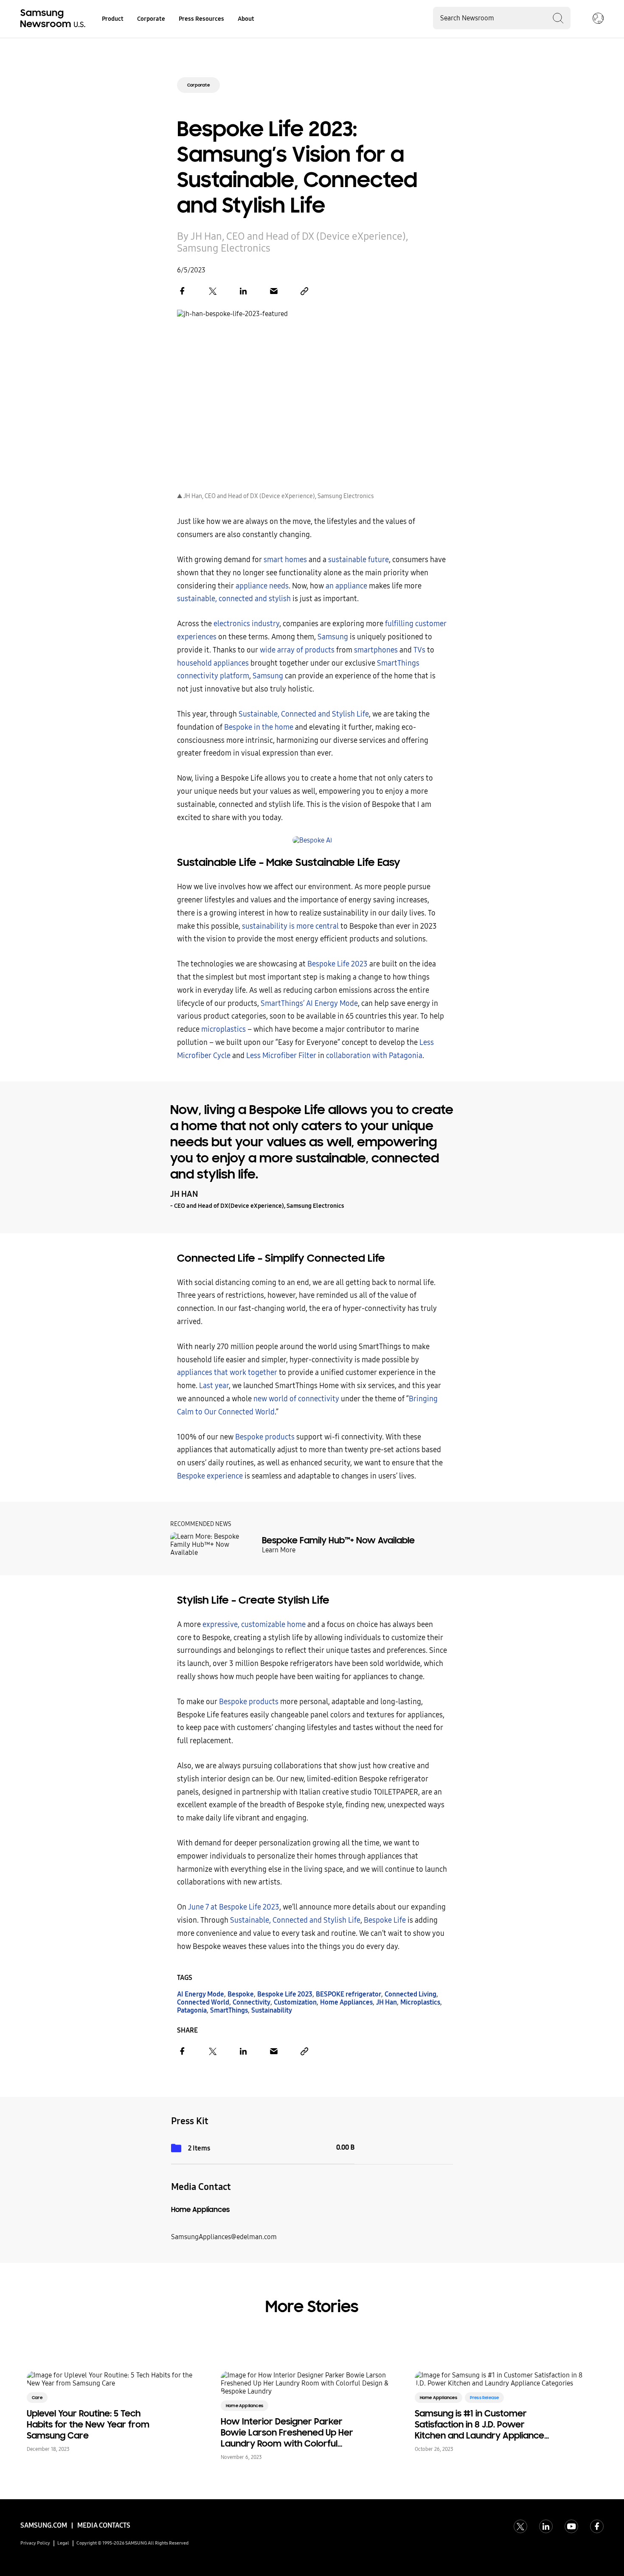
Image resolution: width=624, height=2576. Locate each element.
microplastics (223, 1029)
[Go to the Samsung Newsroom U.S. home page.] (54, 19)
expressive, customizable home (254, 1625)
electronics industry (246, 624)
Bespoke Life (385, 1920)
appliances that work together (227, 1373)
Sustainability (272, 2010)
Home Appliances (346, 2002)
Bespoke (241, 1994)
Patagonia (192, 2010)
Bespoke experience (210, 1476)
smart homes (285, 560)
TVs (419, 650)
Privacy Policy (35, 2543)
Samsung (333, 637)
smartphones (376, 650)
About (246, 19)
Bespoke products (265, 1437)
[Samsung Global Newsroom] (598, 19)
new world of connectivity (296, 1399)
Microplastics (420, 2002)
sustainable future (358, 560)
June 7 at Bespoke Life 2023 (234, 1907)
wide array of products (297, 650)
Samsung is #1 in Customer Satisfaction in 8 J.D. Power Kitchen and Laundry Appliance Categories (479, 2425)
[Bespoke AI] (312, 840)
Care (37, 2398)
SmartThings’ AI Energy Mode (309, 1004)
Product (113, 19)
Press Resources (201, 19)
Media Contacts (104, 2525)
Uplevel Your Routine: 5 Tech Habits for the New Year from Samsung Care (88, 2425)
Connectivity (252, 2002)
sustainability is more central (290, 926)
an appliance (346, 586)
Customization (295, 2002)
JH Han (386, 2002)
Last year (214, 1386)
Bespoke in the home (259, 727)
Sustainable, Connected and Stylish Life (304, 714)
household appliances (213, 663)
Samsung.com (44, 2525)
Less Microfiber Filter (281, 1056)
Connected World (203, 2002)
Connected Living (410, 1994)
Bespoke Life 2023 (337, 964)
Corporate (151, 19)
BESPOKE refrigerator (349, 1994)
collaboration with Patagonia (374, 1056)
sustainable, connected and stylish (234, 599)
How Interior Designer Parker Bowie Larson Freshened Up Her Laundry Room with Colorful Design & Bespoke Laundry (287, 2433)
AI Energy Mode (201, 1994)
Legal (63, 2543)
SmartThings (229, 2010)
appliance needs (262, 586)
